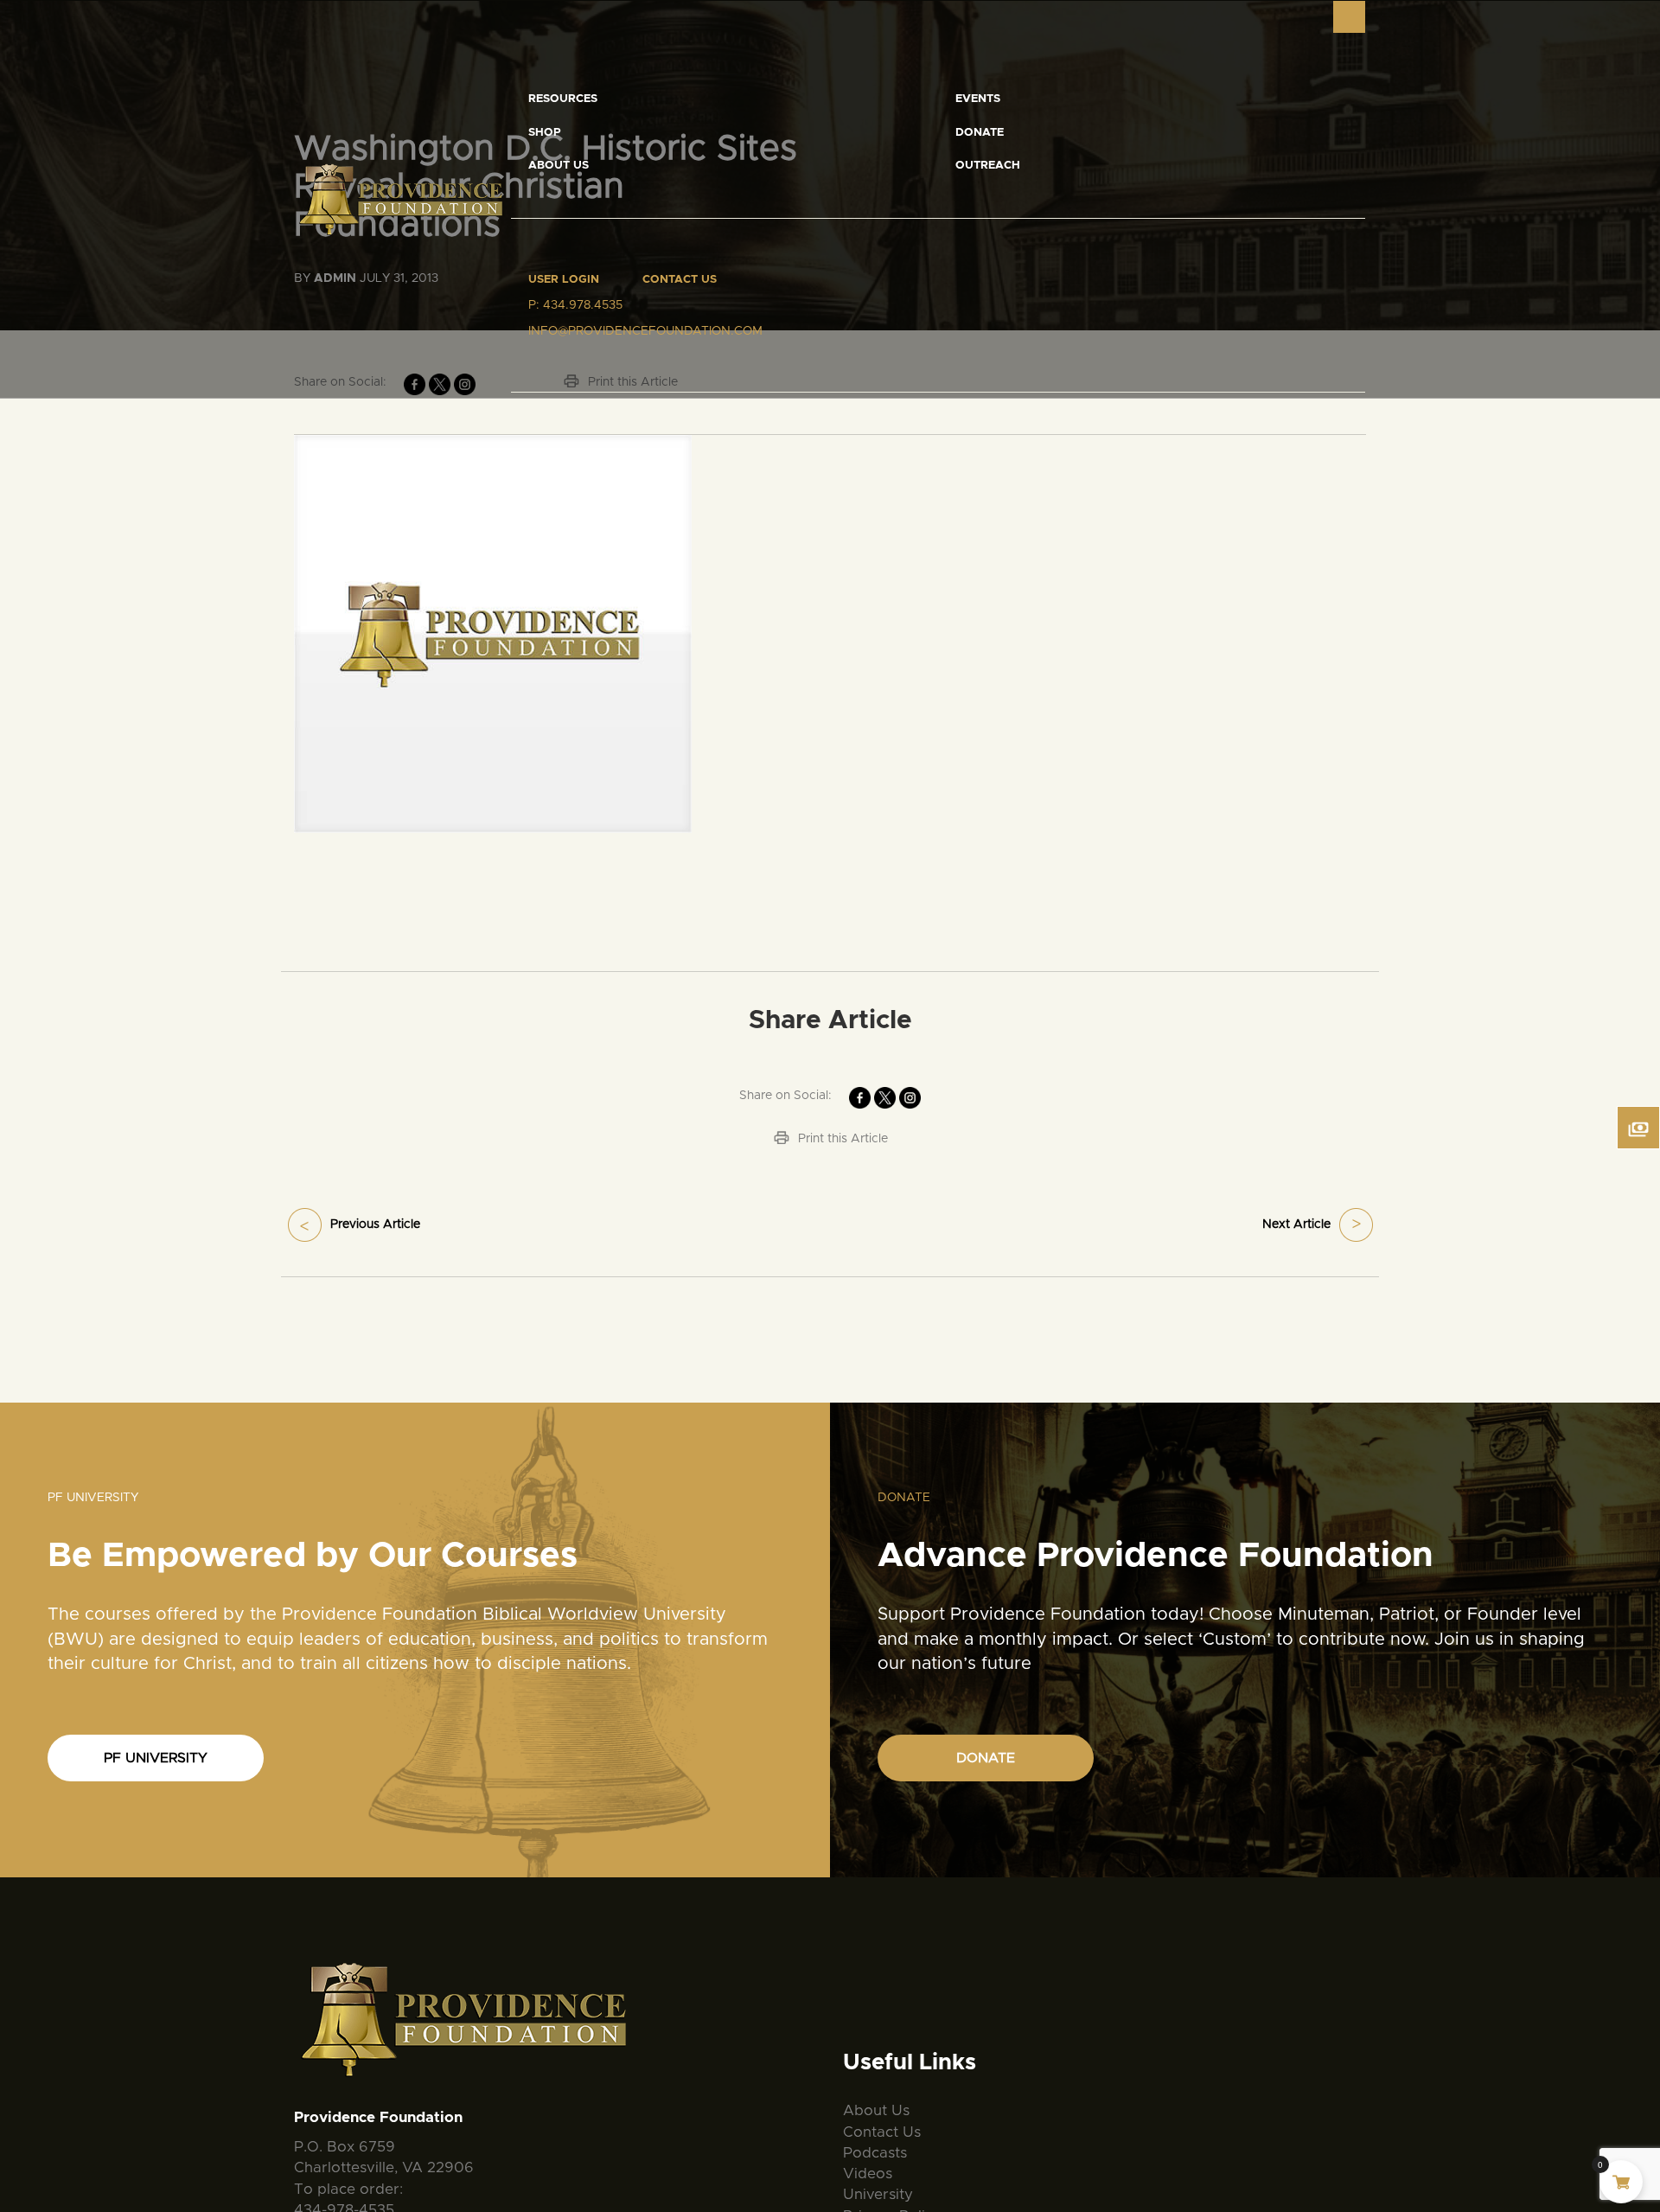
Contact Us (680, 280)
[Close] (1349, 17)
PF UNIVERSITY (156, 1758)
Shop (545, 133)
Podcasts (875, 2153)
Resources (563, 99)
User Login (564, 280)
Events (978, 99)
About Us (559, 166)
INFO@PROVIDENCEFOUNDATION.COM (645, 331)
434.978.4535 (583, 305)
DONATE (986, 1758)
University (878, 2194)
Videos (868, 2174)
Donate (980, 133)
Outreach (988, 166)
